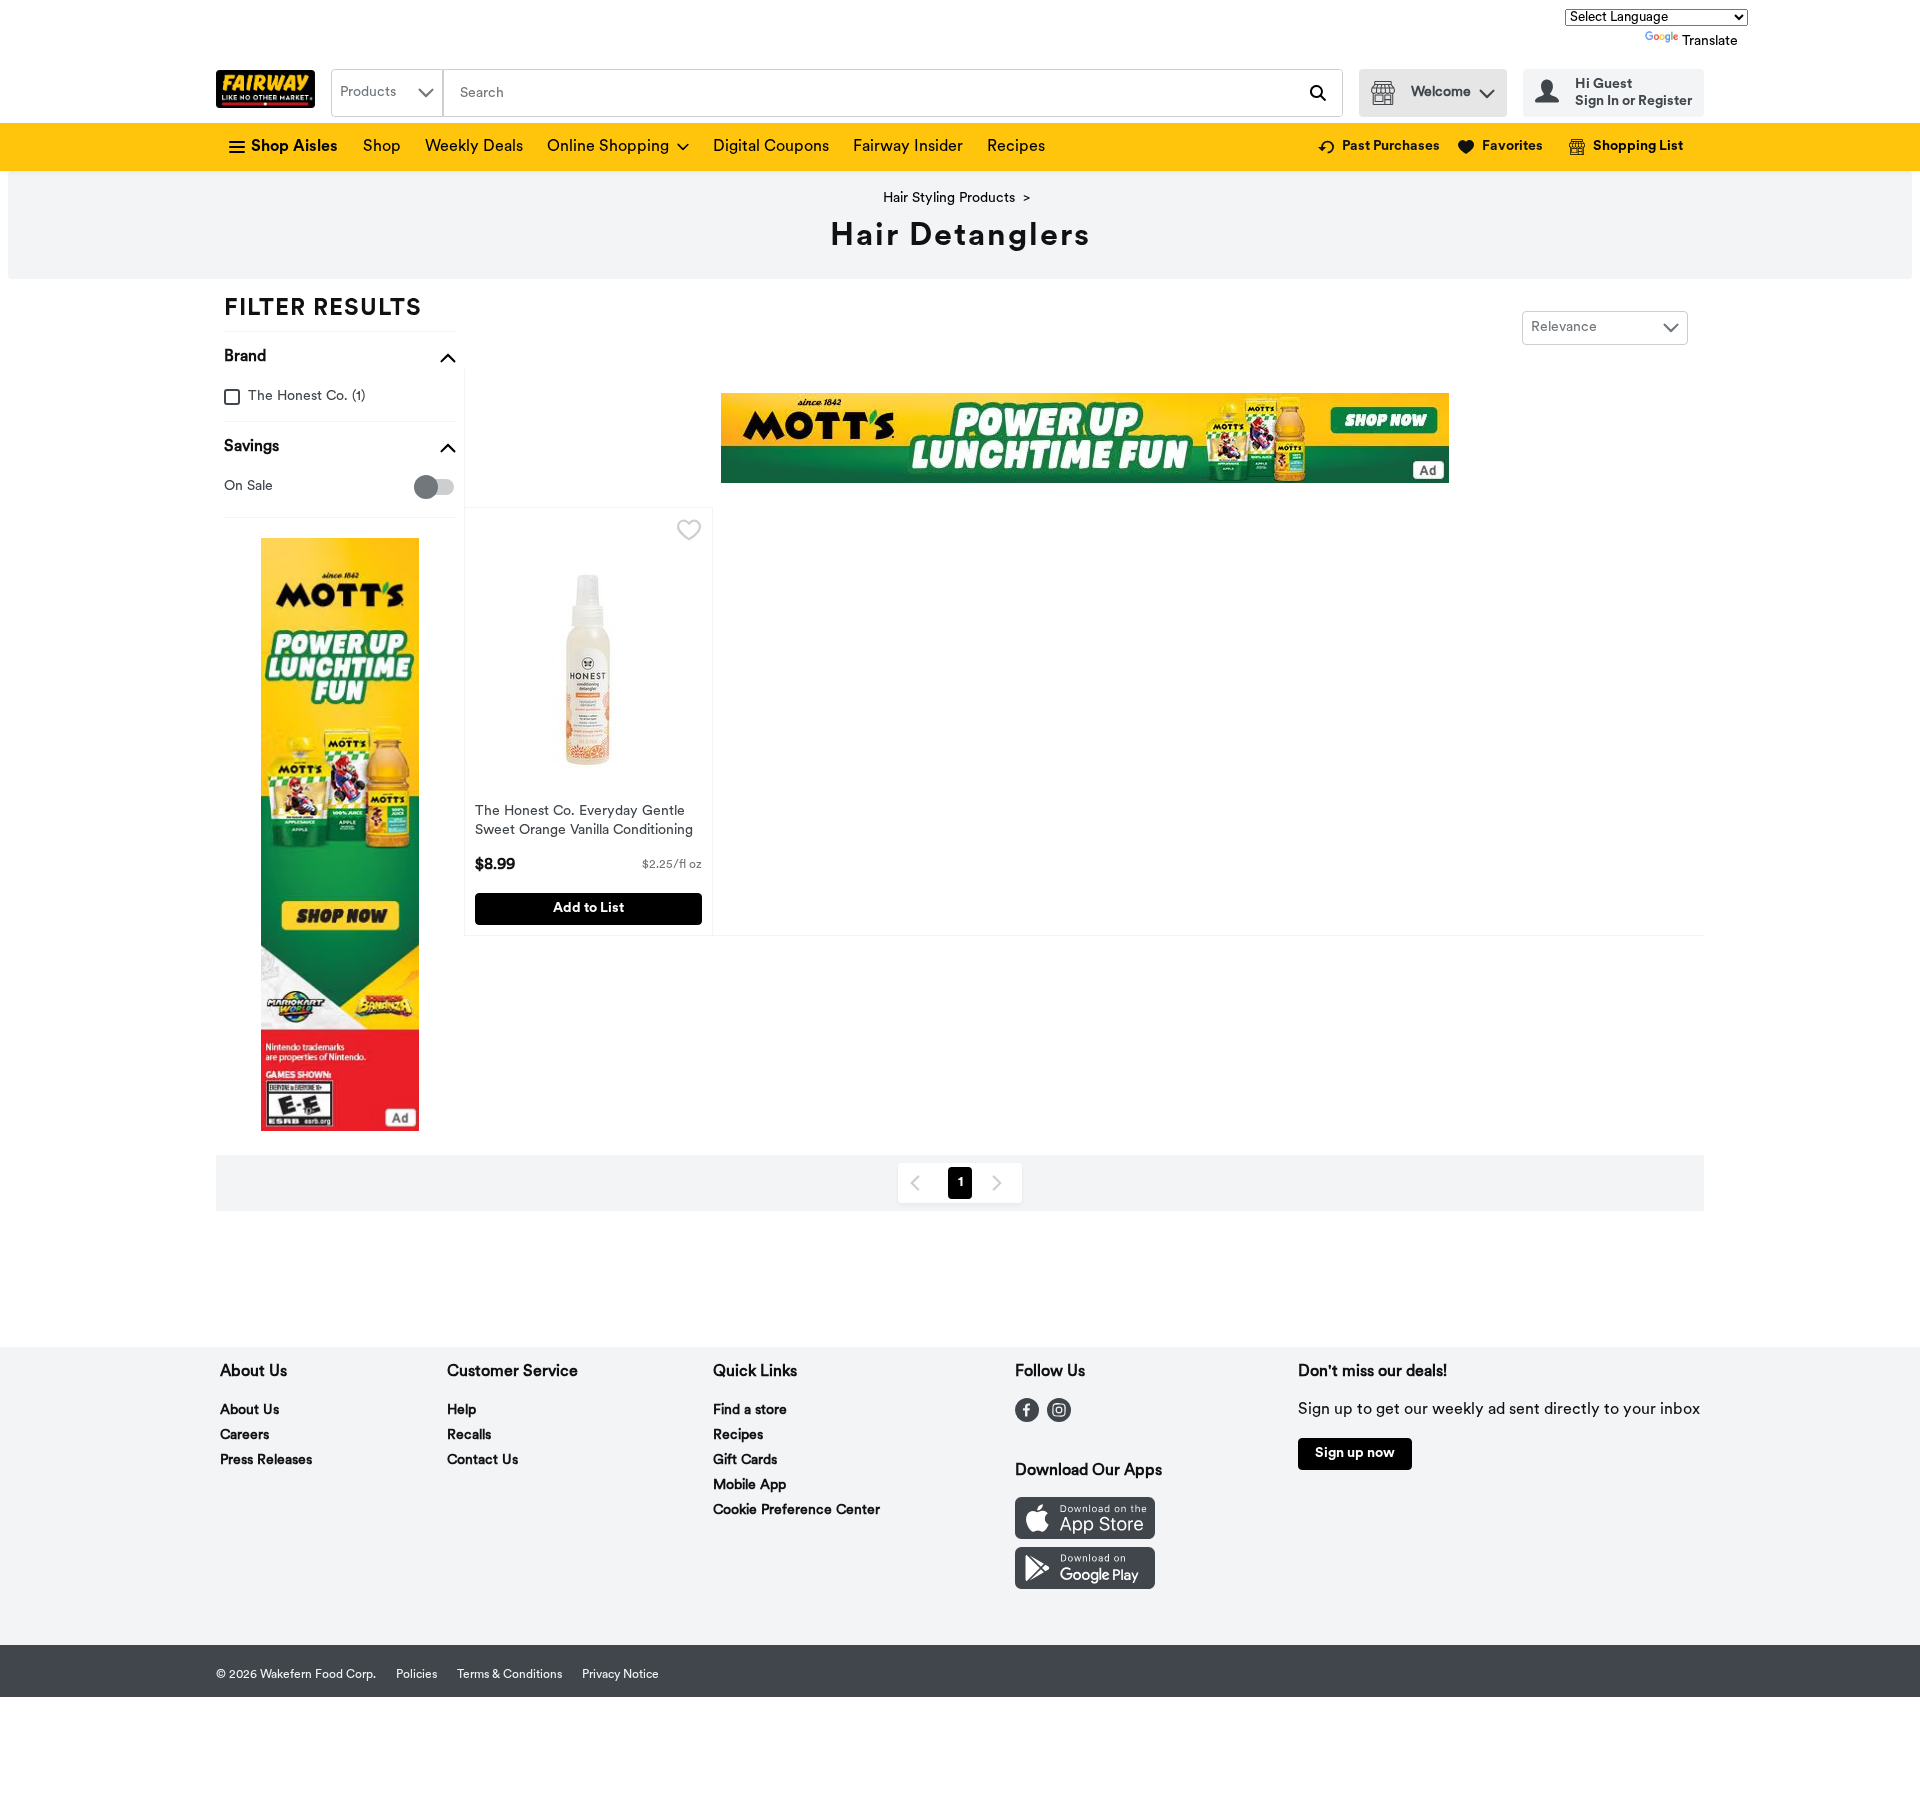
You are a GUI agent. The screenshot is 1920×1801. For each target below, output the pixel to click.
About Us (249, 1410)
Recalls (469, 1435)
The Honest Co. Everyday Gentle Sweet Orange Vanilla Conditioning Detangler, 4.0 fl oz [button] (584, 823)
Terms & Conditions (509, 1675)
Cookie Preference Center (796, 1510)
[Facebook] (1027, 1418)
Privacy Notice (620, 1675)
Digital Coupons (771, 147)
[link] (1379, 147)
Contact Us (482, 1460)
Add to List (588, 908)
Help (461, 1410)
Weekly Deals (474, 147)
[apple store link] (1085, 1535)
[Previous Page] (919, 1183)
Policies (416, 1675)
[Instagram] (1059, 1418)
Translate (1710, 41)
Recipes (1016, 147)
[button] (1487, 88)
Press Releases (266, 1460)
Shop (382, 147)
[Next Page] (1001, 1183)
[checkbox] (234, 487)
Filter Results (323, 309)
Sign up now (1355, 1453)
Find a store (750, 1410)
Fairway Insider (908, 147)
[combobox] (387, 93)
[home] (269, 93)
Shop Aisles (294, 147)
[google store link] (1085, 1585)
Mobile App (749, 1485)
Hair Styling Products (949, 198)
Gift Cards (745, 1460)
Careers (244, 1435)
